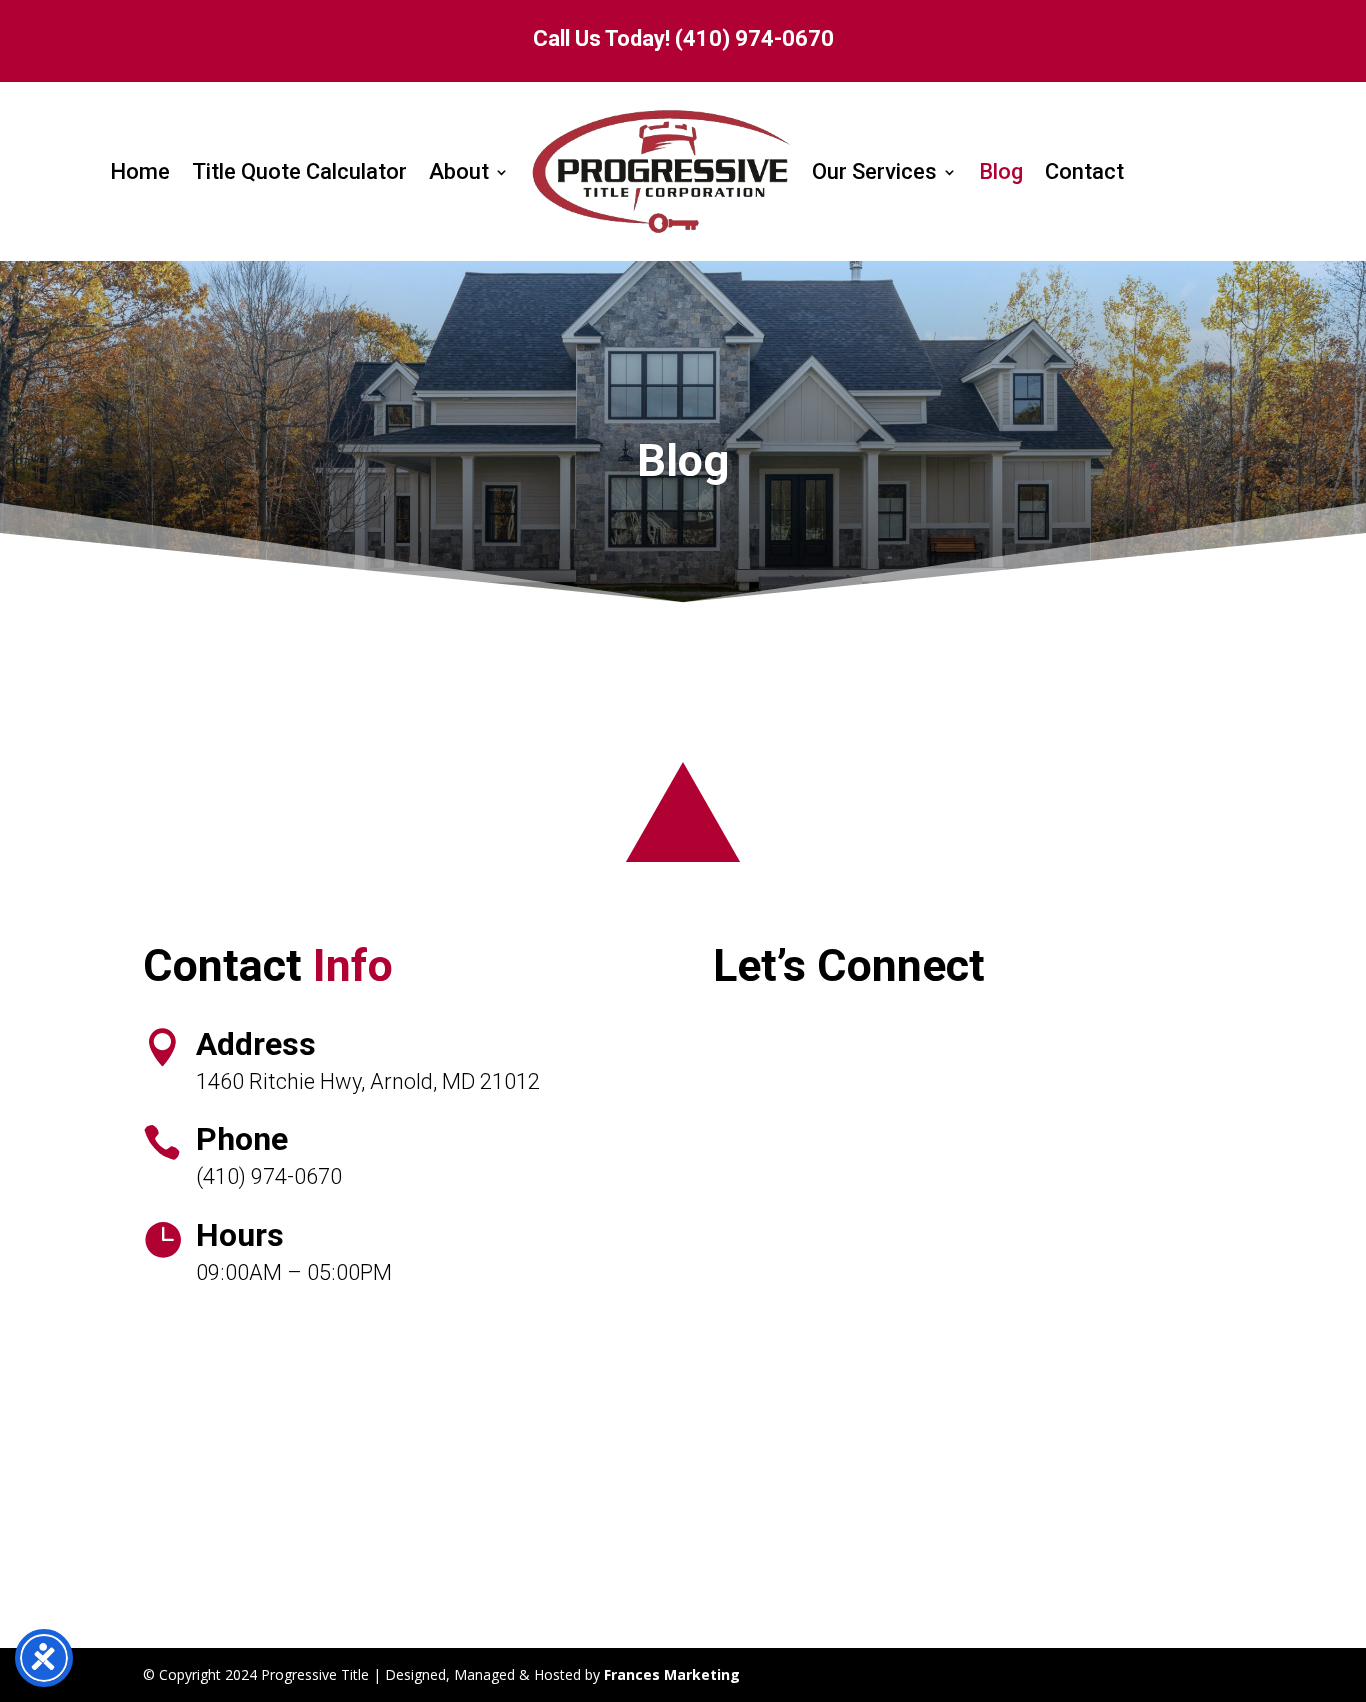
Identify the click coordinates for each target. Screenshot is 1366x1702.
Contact (1084, 171)
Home (140, 171)
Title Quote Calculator (299, 171)
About (459, 171)
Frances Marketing (672, 1674)
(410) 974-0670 (754, 38)
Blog (1001, 171)
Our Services (874, 171)
